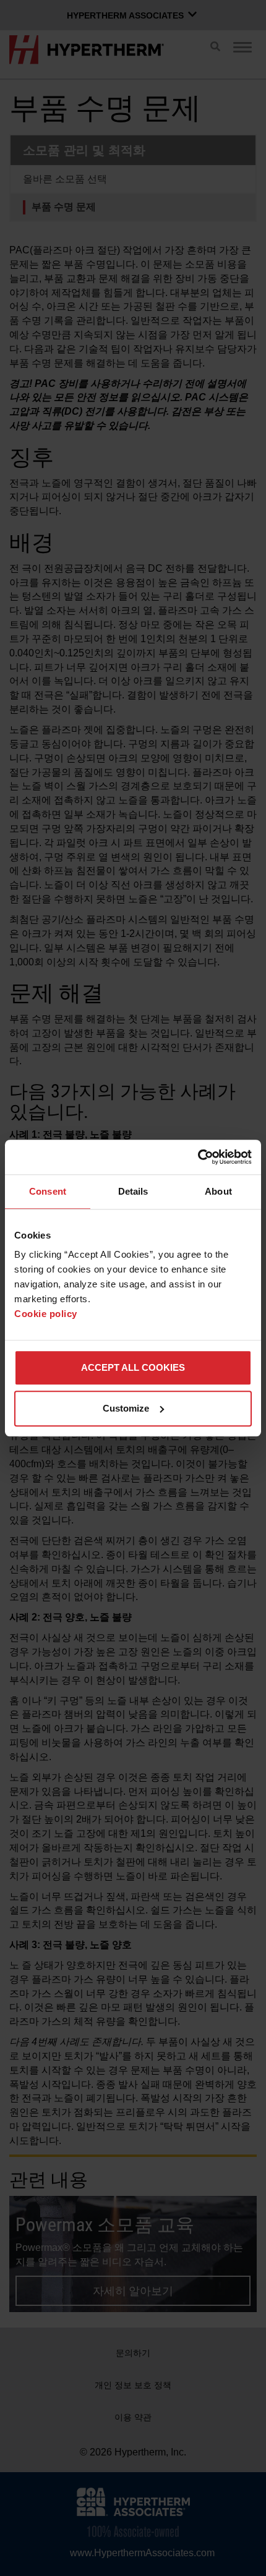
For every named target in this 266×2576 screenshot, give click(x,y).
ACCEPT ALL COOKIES (133, 1367)
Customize (126, 1408)
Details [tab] (133, 1191)
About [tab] (218, 1191)
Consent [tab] (48, 1191)
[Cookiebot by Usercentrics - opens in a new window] (198, 1157)
